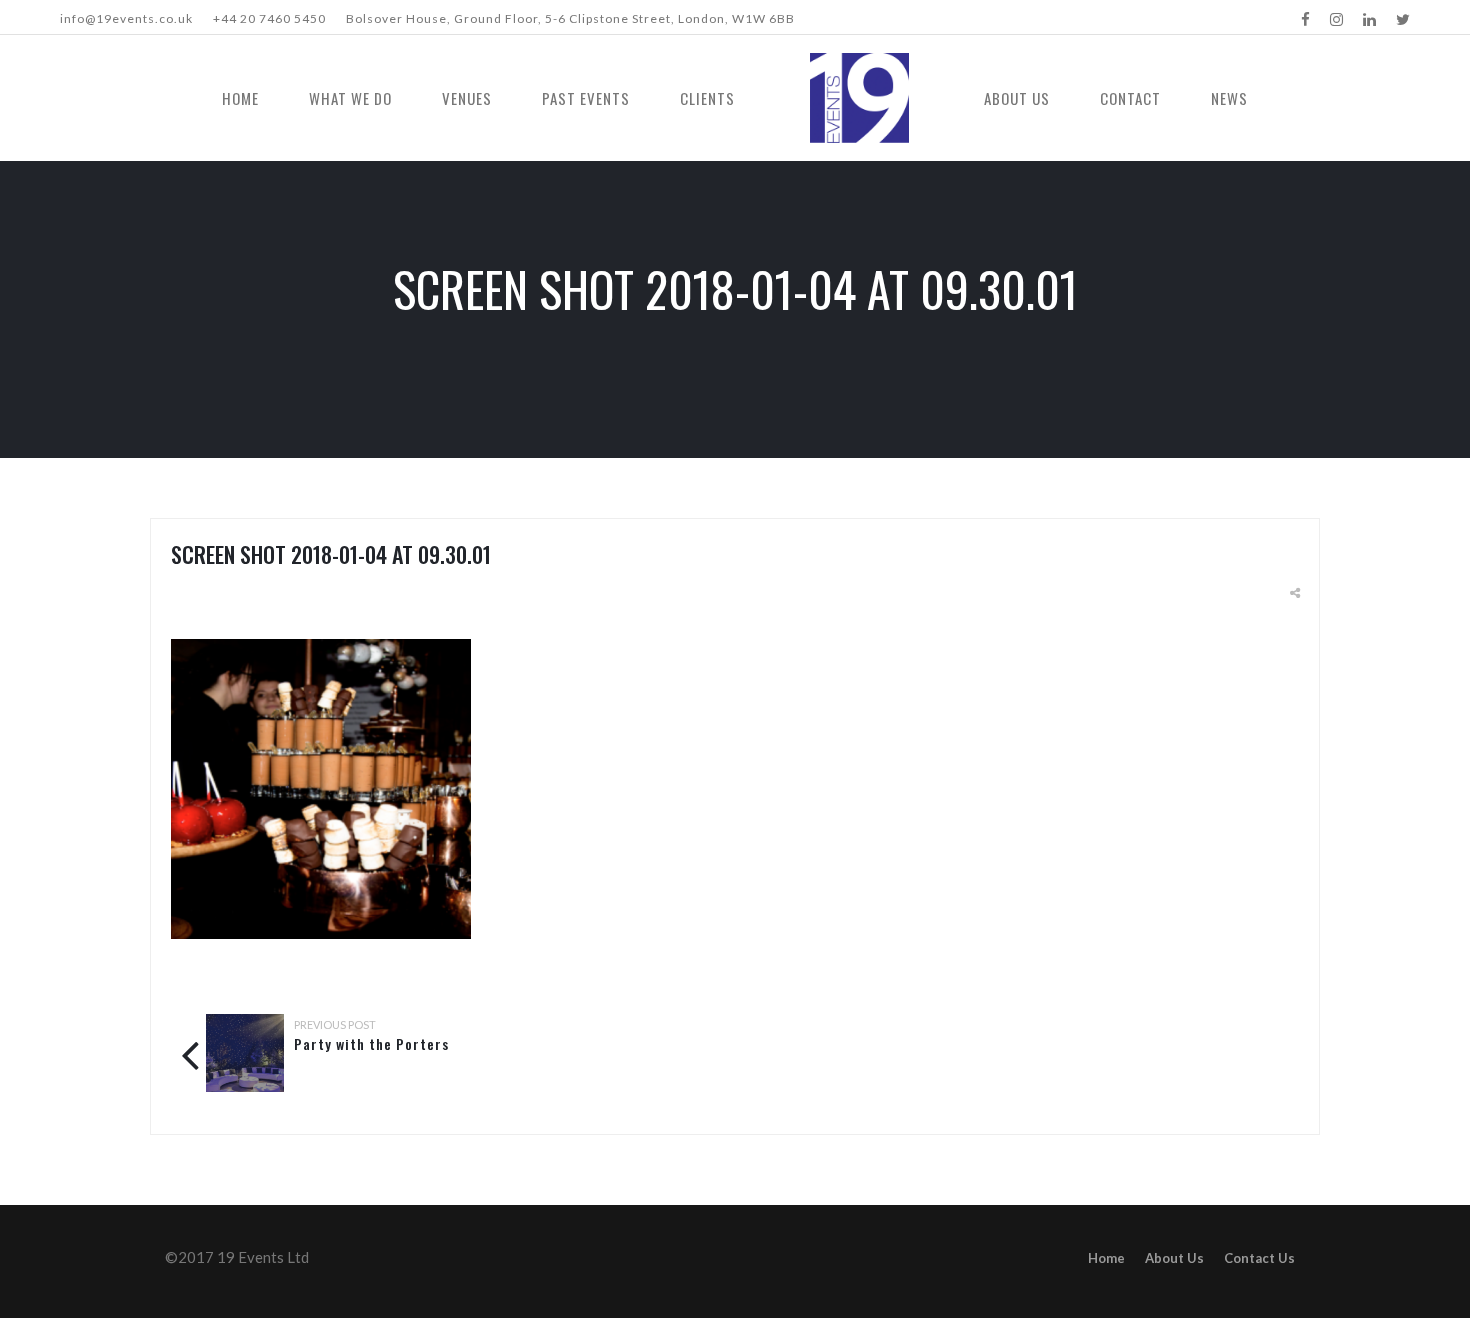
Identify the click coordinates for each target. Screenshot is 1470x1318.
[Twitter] (1403, 19)
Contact (1130, 98)
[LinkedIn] (1369, 19)
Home (240, 98)
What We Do (350, 98)
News (1229, 98)
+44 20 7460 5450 (269, 18)
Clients (707, 98)
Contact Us (1259, 1258)
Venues (467, 98)
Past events (586, 98)
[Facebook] (1305, 19)
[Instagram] (1336, 19)
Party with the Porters (371, 1043)
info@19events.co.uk (126, 18)
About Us (1017, 98)
